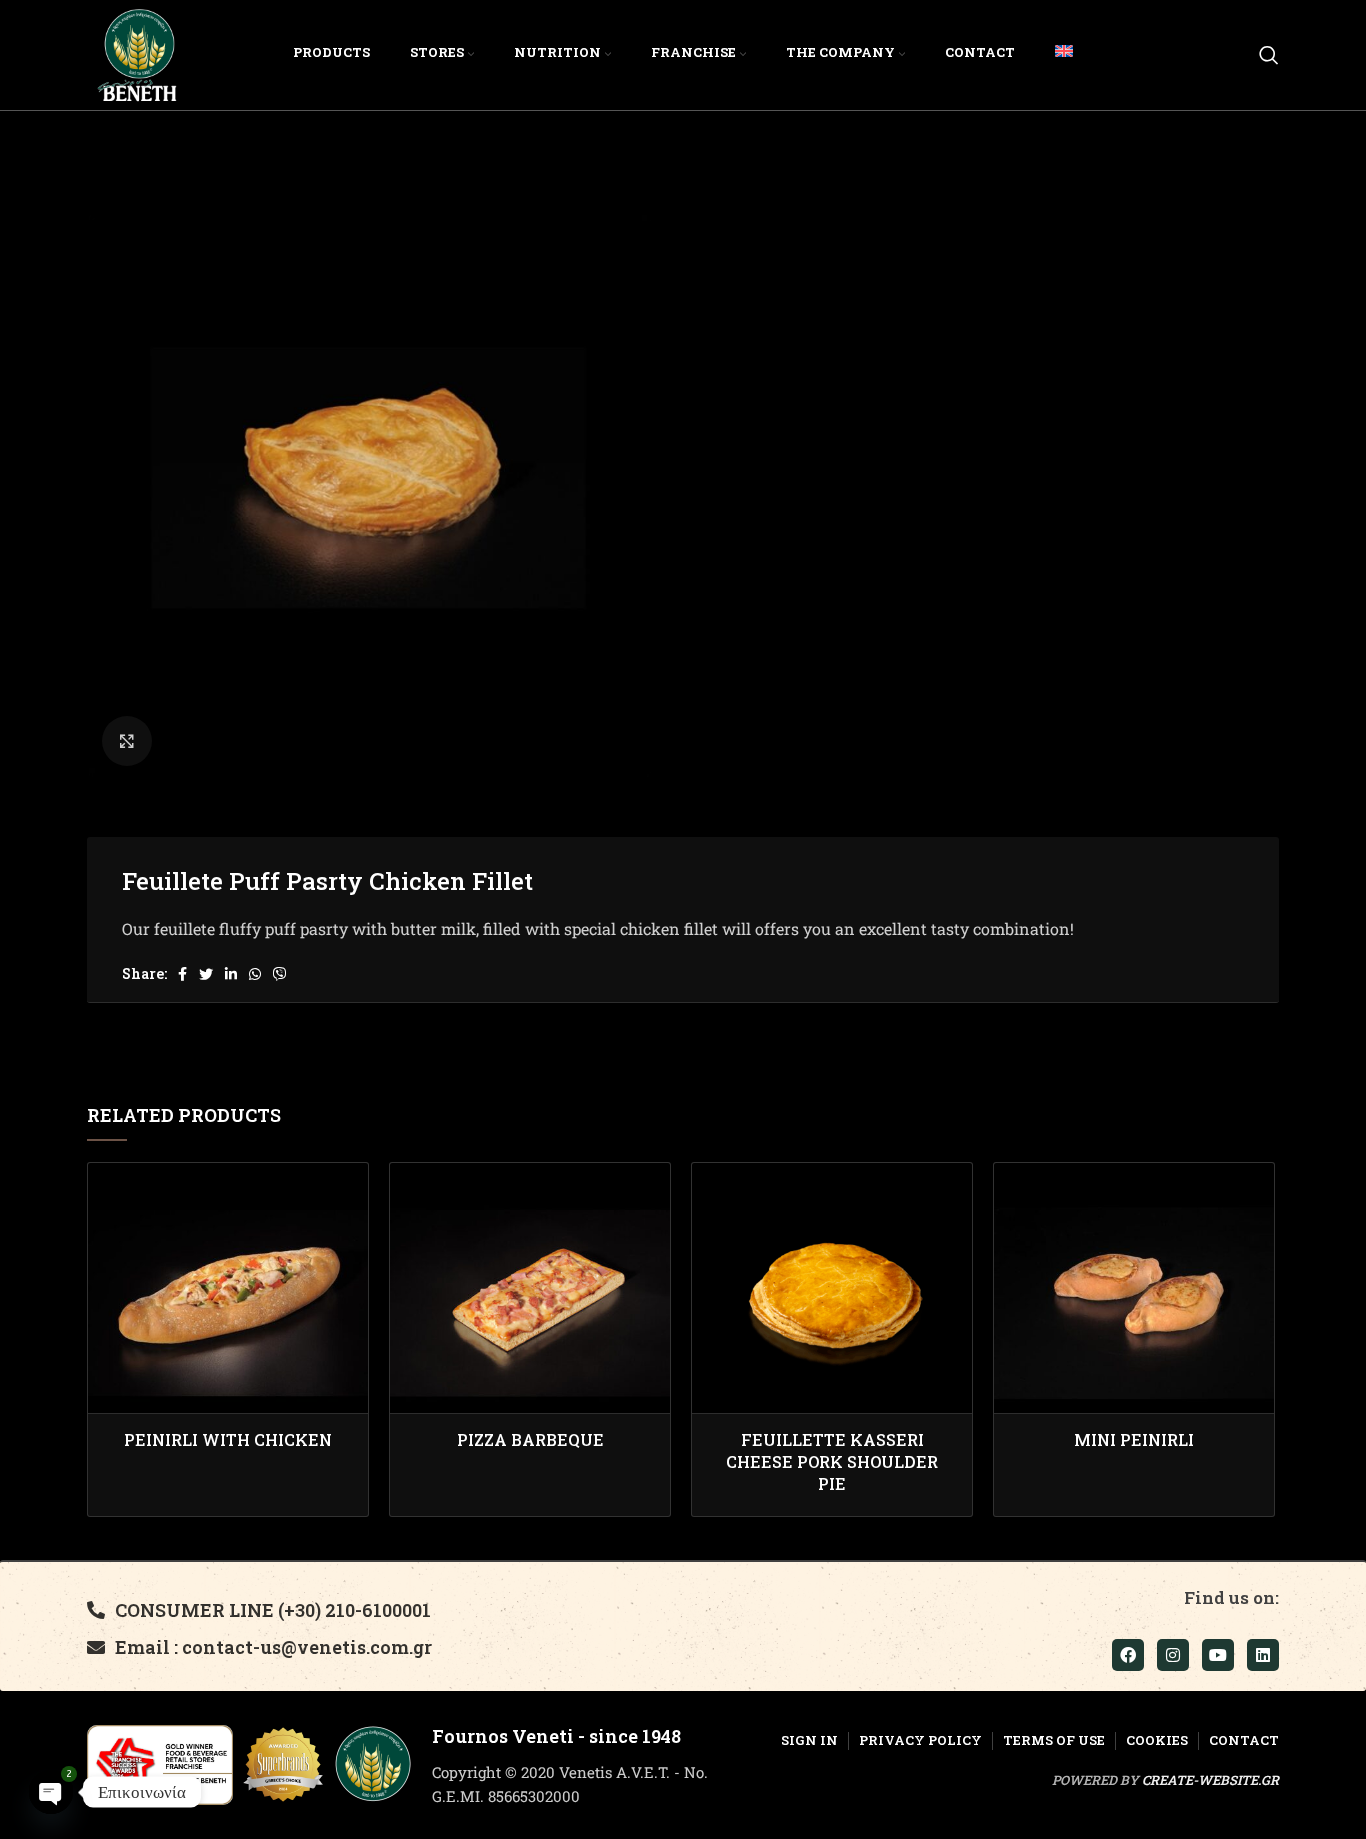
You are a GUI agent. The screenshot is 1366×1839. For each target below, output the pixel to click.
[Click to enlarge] (127, 741)
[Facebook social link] (182, 974)
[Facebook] (1128, 1655)
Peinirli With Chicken (228, 1439)
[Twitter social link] (206, 974)
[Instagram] (1173, 1655)
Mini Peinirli (1134, 1439)
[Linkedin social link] (231, 974)
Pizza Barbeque (530, 1439)
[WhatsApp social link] (255, 974)
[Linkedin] (1263, 1655)
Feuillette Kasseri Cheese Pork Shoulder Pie (832, 1462)
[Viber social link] (280, 974)
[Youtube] (1218, 1655)
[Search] (1269, 55)
